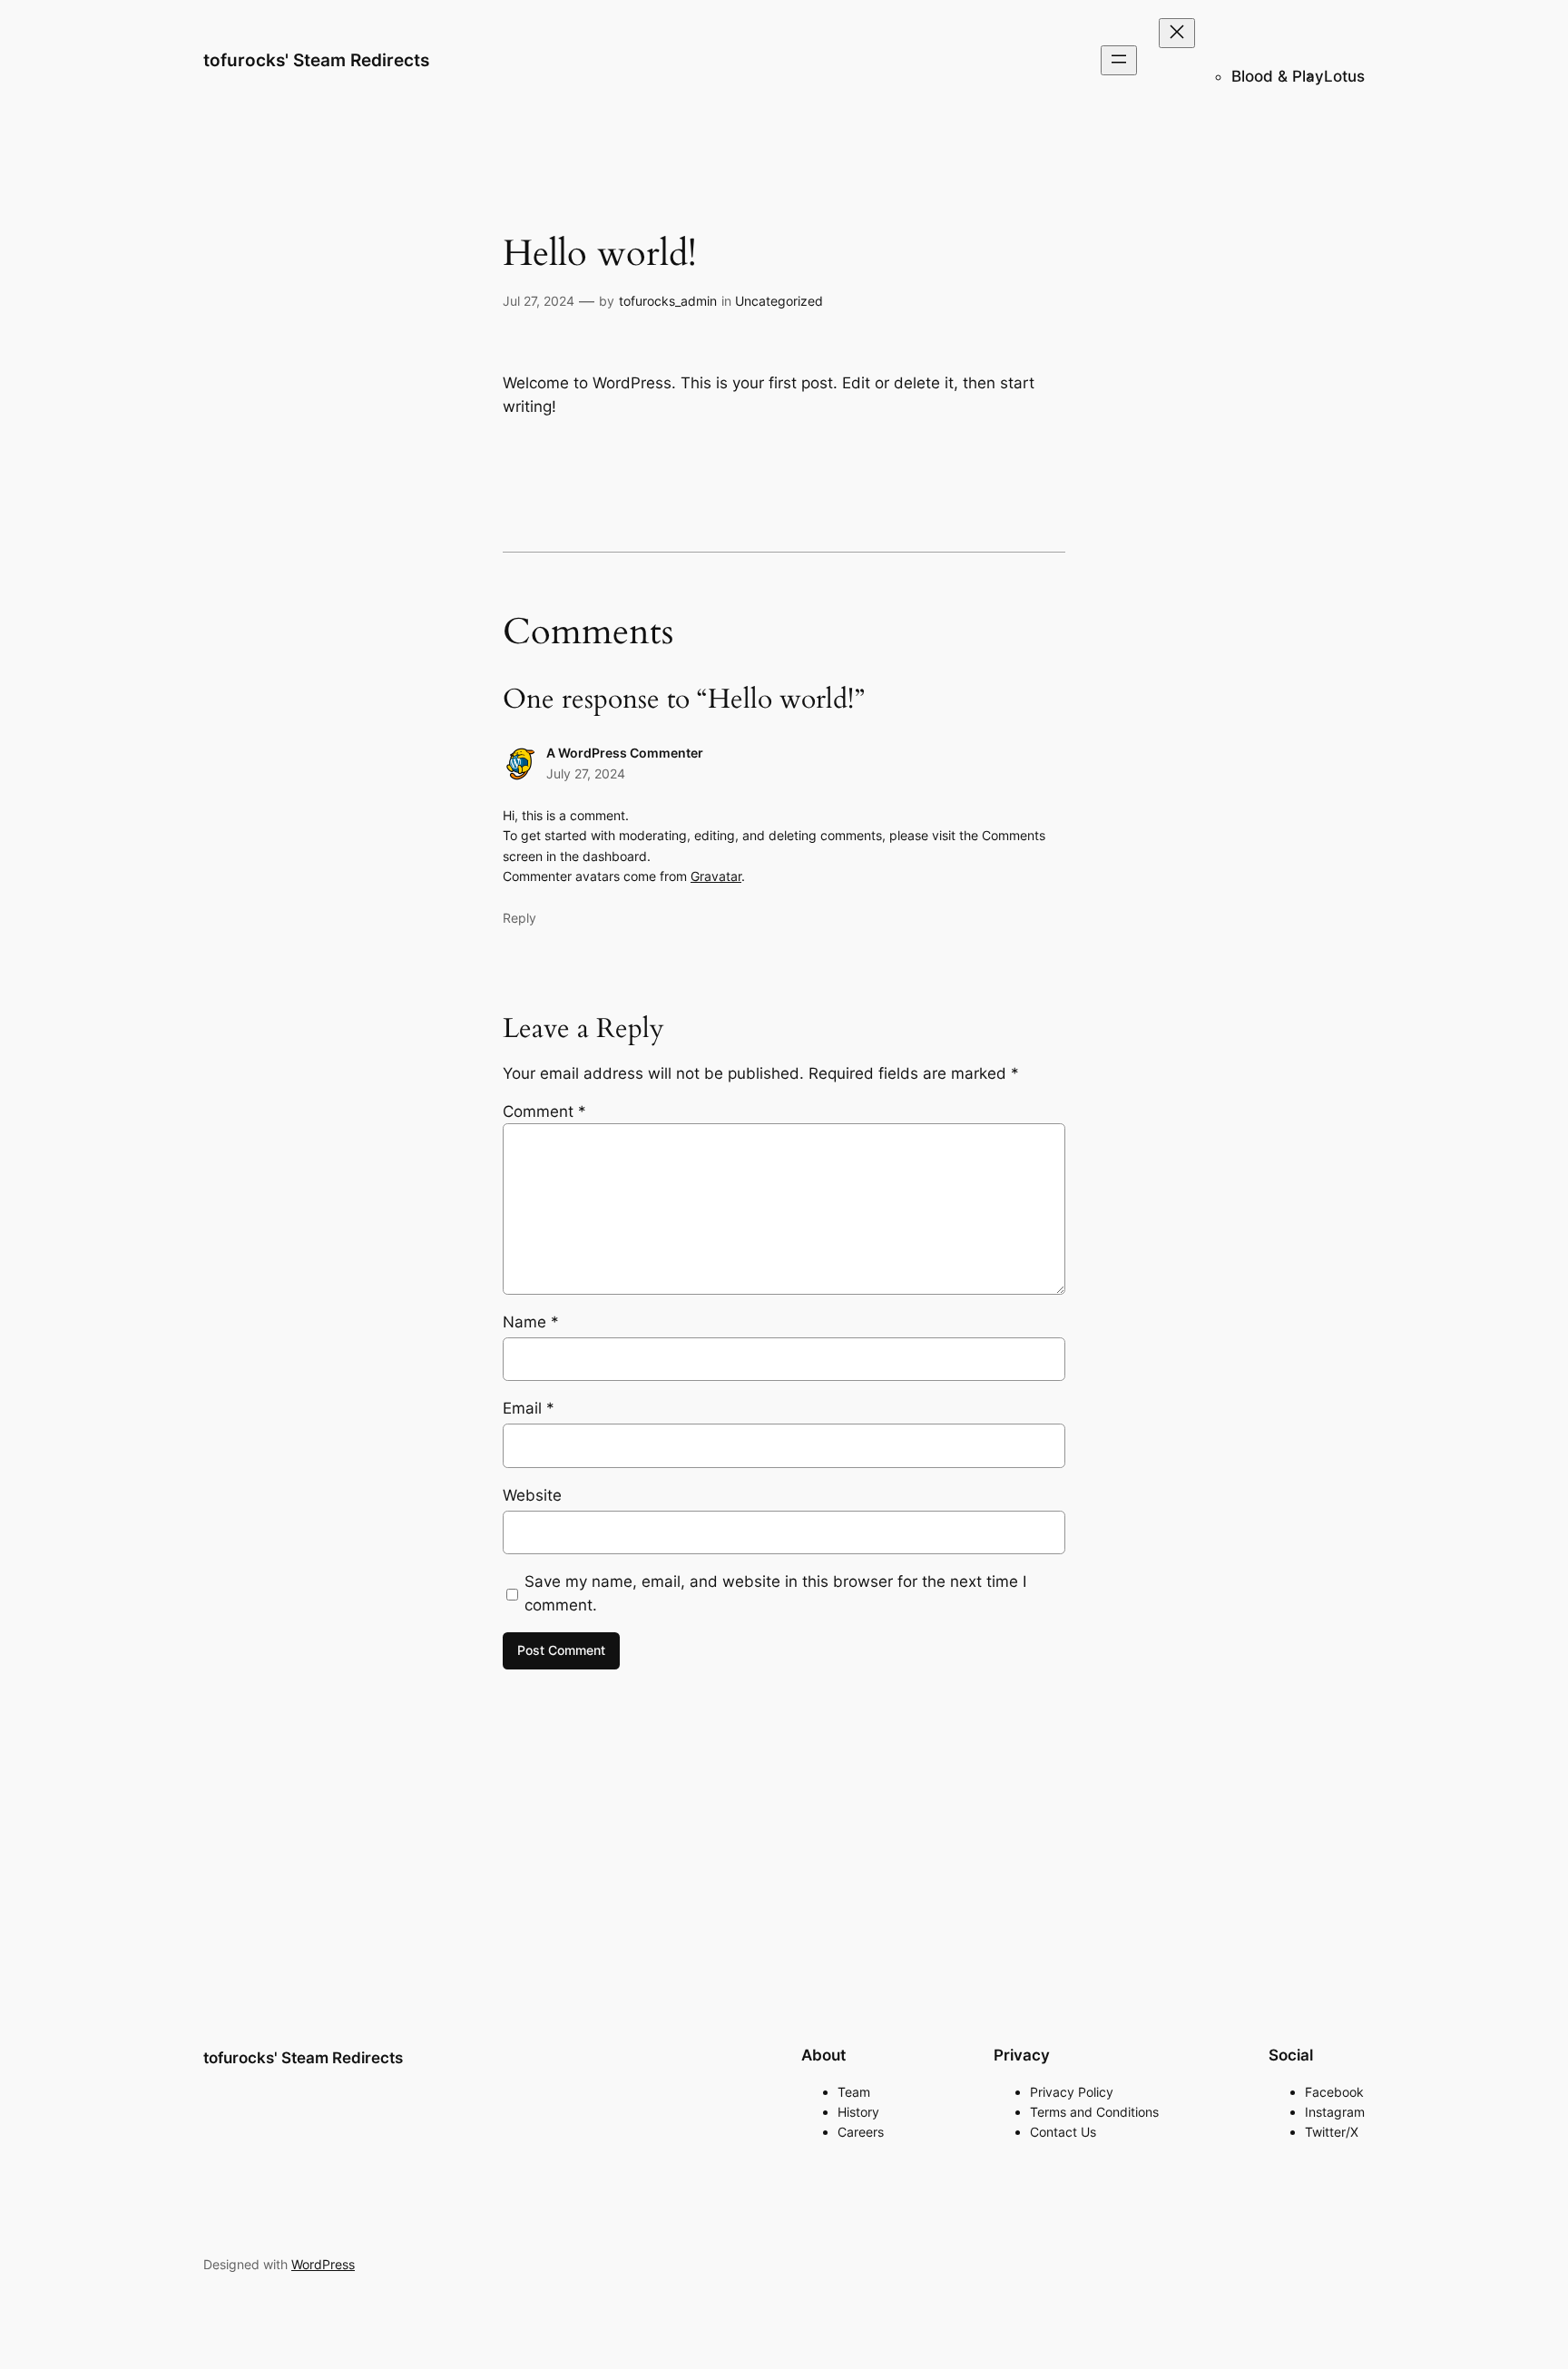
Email (529, 1408)
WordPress (323, 2264)
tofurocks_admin (668, 301)
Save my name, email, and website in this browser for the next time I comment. (775, 1593)
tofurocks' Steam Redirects (316, 60)
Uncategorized (779, 301)
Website (532, 1495)
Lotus (1344, 76)
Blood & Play (1278, 76)
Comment (544, 1111)
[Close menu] (1177, 33)
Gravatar (716, 876)
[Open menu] (1119, 60)
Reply (519, 918)
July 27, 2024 (586, 773)
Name (531, 1322)
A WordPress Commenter (625, 753)
